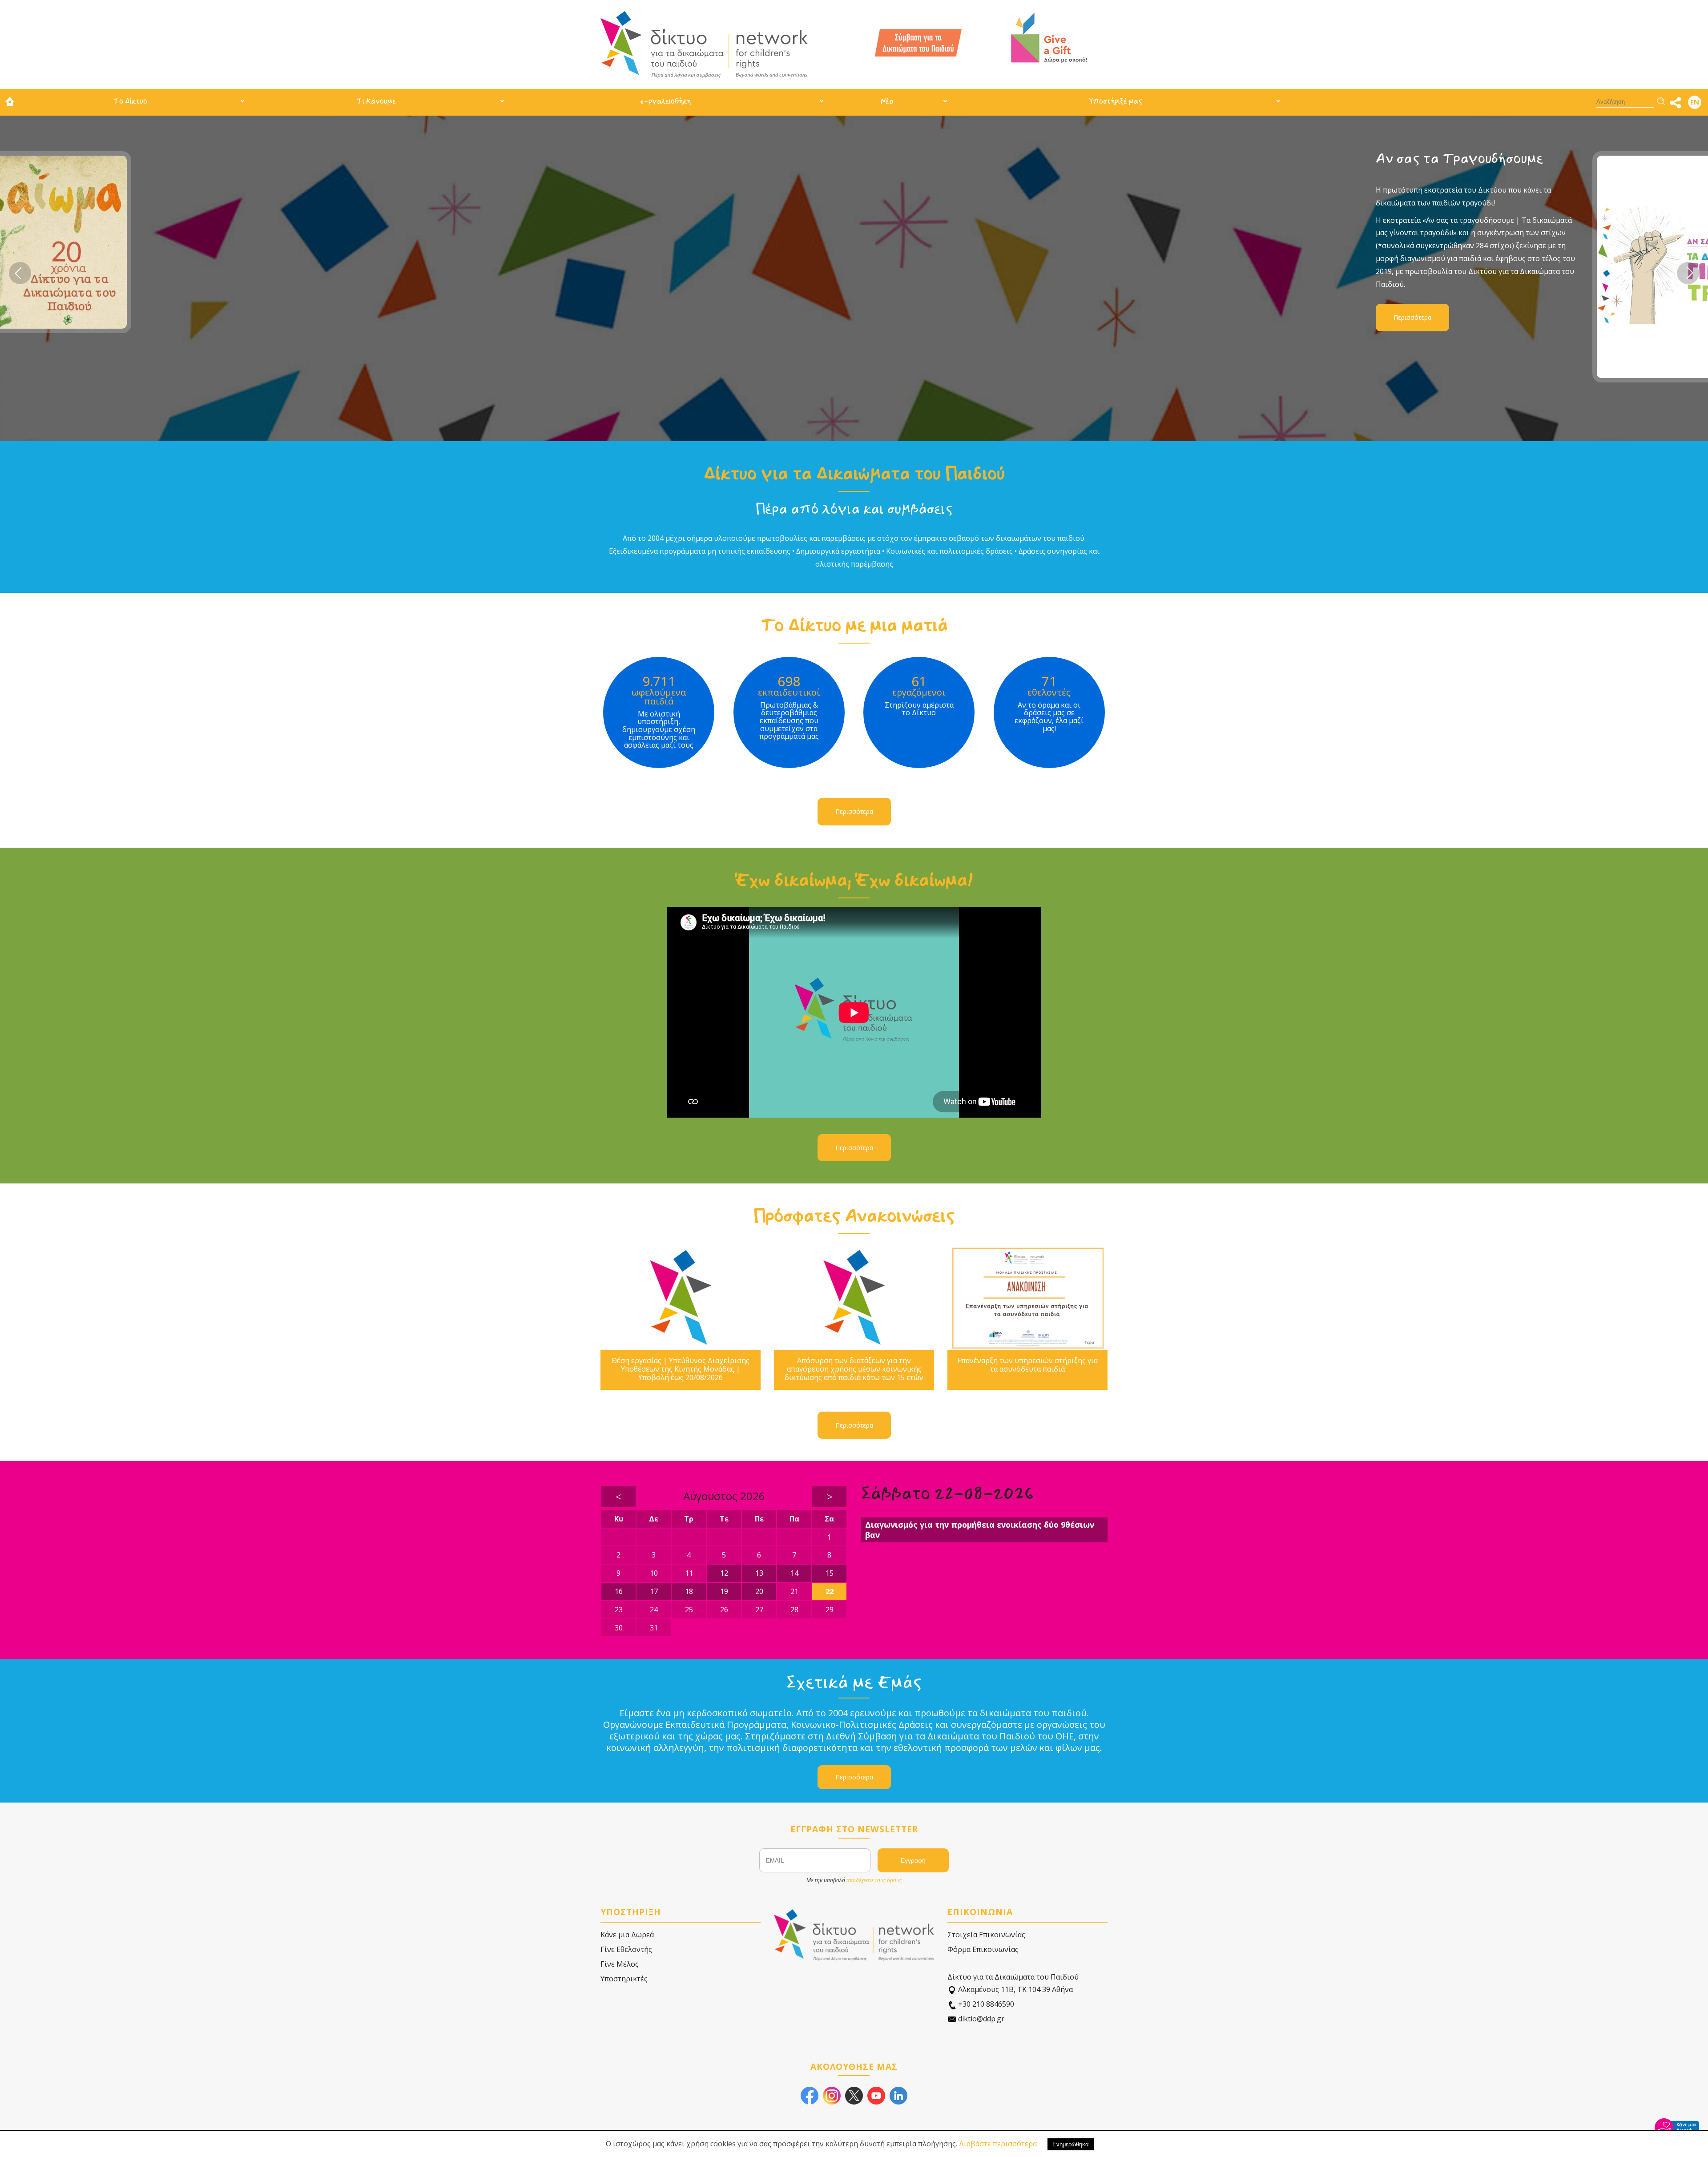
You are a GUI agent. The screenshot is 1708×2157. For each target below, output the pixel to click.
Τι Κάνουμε (376, 101)
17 (654, 1591)
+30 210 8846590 (985, 2004)
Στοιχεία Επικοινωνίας (986, 1935)
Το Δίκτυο (130, 101)
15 (830, 1573)
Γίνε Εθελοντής (626, 1949)
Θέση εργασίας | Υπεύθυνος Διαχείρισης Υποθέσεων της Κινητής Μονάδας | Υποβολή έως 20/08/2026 (681, 1369)
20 (759, 1591)
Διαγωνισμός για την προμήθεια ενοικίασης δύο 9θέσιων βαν (980, 1530)
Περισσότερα (681, 317)
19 (724, 1591)
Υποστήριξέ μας (1116, 101)
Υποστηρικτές (624, 1979)
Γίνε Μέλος (620, 1964)
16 (619, 1591)
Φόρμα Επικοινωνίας (983, 1949)
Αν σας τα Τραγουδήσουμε (728, 159)
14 (794, 1573)
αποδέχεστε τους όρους (874, 1880)
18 (689, 1591)
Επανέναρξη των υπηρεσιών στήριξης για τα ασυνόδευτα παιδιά (1027, 1365)
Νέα (887, 101)
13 (759, 1573)
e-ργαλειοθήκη (665, 101)
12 (724, 1573)
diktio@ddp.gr (980, 2019)
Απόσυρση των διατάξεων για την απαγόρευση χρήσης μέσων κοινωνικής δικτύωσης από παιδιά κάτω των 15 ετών (854, 1369)
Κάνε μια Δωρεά (627, 1935)
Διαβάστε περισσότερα (998, 2144)
